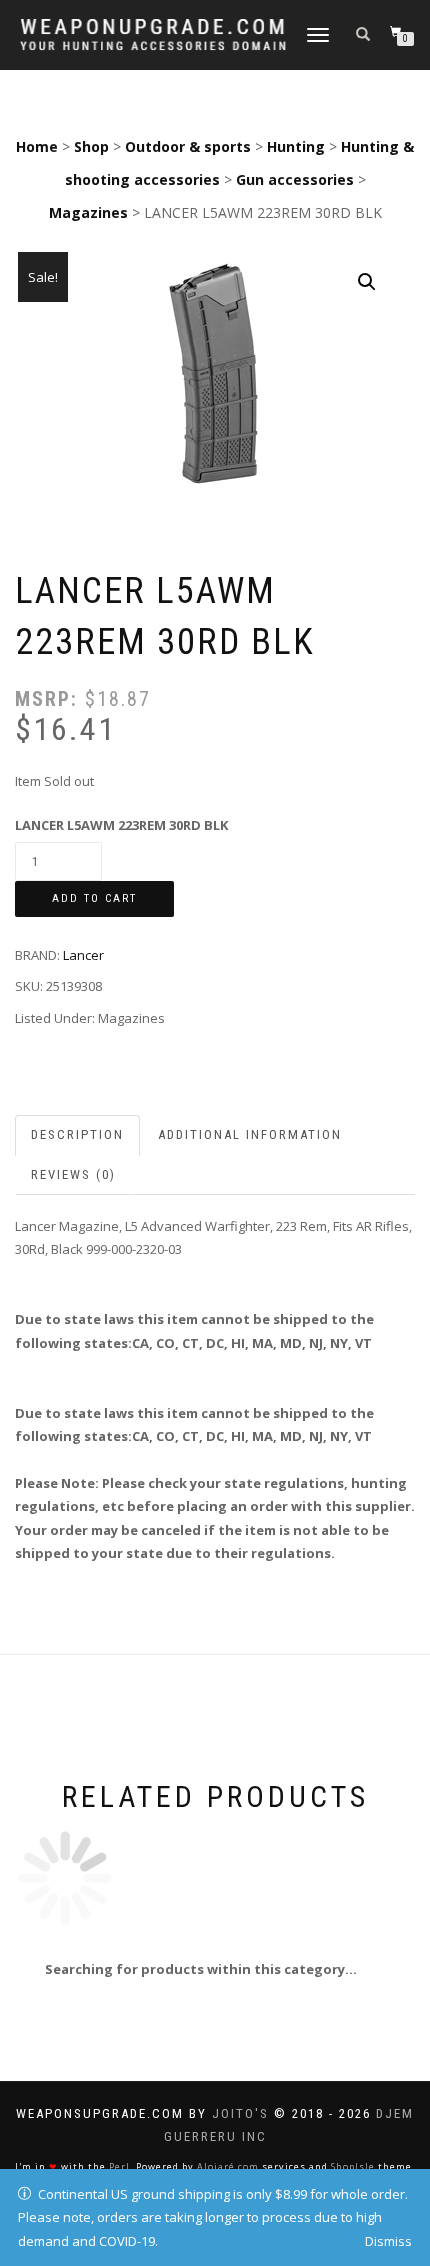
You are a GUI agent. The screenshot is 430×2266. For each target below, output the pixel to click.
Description (77, 1134)
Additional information (250, 1134)
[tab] (78, 1135)
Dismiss (388, 2241)
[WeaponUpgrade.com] (153, 34)
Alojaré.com (228, 2166)
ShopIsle (353, 2166)
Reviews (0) (73, 1174)
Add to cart (94, 898)
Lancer (83, 955)
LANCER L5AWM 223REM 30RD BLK (121, 825)
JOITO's (240, 2113)
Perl (119, 2166)
